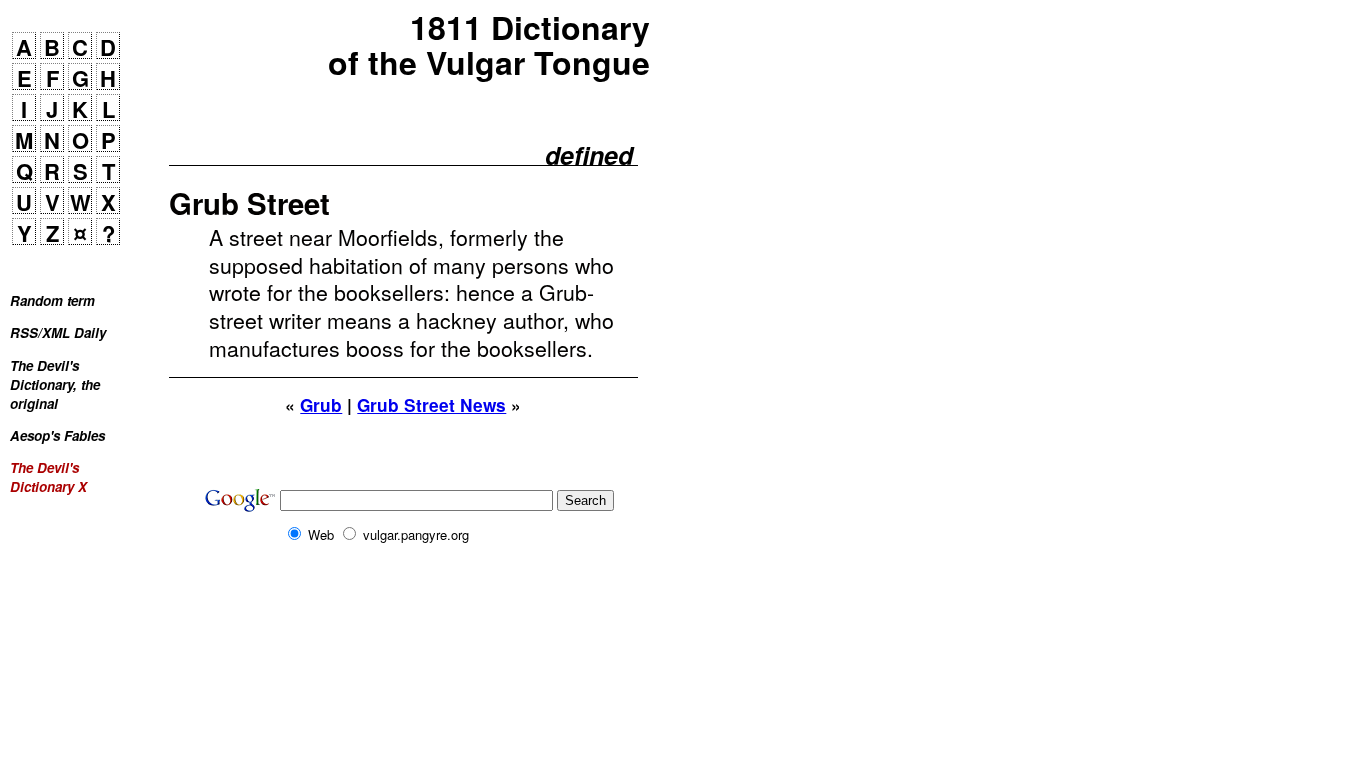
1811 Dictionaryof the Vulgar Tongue (489, 45)
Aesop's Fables (57, 435)
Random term (52, 300)
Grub (321, 405)
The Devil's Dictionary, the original (55, 384)
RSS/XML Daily (58, 332)
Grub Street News (431, 405)
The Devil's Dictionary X (48, 477)
